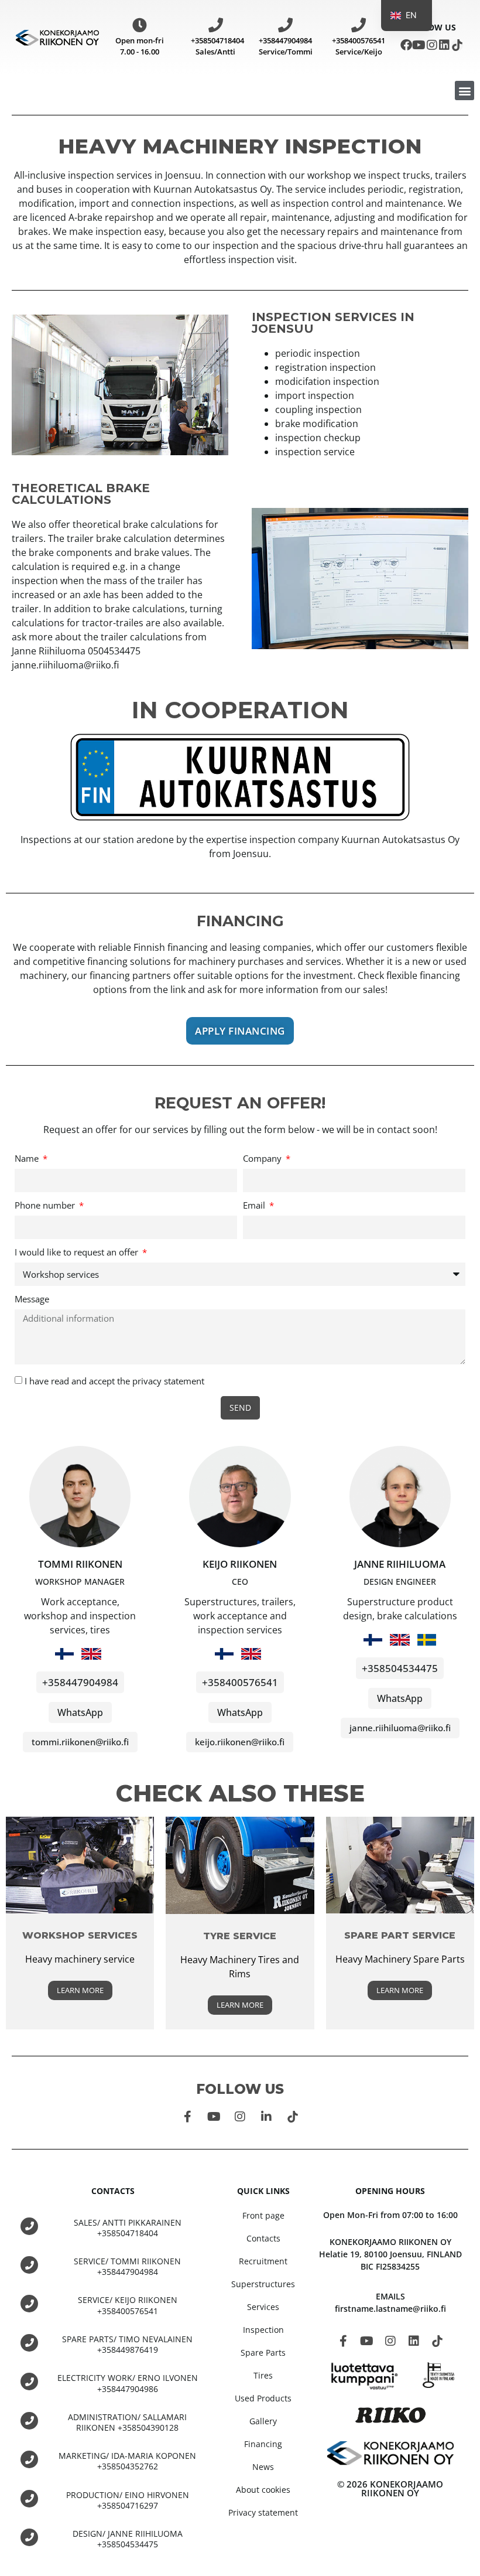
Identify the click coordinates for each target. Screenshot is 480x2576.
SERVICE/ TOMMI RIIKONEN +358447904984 (127, 2266)
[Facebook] (406, 45)
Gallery (263, 2421)
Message (32, 1300)
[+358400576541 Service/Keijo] (359, 25)
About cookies (263, 2490)
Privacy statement (263, 2512)
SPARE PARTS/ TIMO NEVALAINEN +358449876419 (127, 2344)
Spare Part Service (400, 1935)
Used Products (263, 2398)
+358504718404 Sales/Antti (217, 46)
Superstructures (263, 2284)
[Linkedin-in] (266, 2117)
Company (263, 1159)
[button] (464, 91)
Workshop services (80, 1935)
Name (28, 1159)
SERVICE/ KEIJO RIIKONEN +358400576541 (128, 2305)
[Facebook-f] (187, 2117)
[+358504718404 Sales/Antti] (216, 25)
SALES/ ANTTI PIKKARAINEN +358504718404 (128, 2228)
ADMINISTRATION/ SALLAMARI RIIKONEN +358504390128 (127, 2422)
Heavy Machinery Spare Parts (400, 1959)
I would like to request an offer (78, 1253)
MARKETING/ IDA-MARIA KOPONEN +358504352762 (127, 2461)
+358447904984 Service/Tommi (286, 46)
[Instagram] (432, 45)
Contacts (263, 2238)
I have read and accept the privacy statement (114, 1381)
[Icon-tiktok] (457, 45)
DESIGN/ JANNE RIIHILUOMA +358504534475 (128, 2539)
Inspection (263, 2330)
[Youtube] (419, 45)
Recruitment (263, 2261)
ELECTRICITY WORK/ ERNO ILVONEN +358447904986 (128, 2383)
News (263, 2467)
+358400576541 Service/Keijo (359, 46)
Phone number (46, 1206)
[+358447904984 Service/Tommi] (285, 25)
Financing (263, 2444)
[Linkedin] (444, 45)
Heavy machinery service (80, 1959)
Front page (263, 2215)
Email (255, 1206)
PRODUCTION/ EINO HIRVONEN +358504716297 (128, 2500)
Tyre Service (240, 1936)
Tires (263, 2375)
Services (263, 2307)
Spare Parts (263, 2352)
